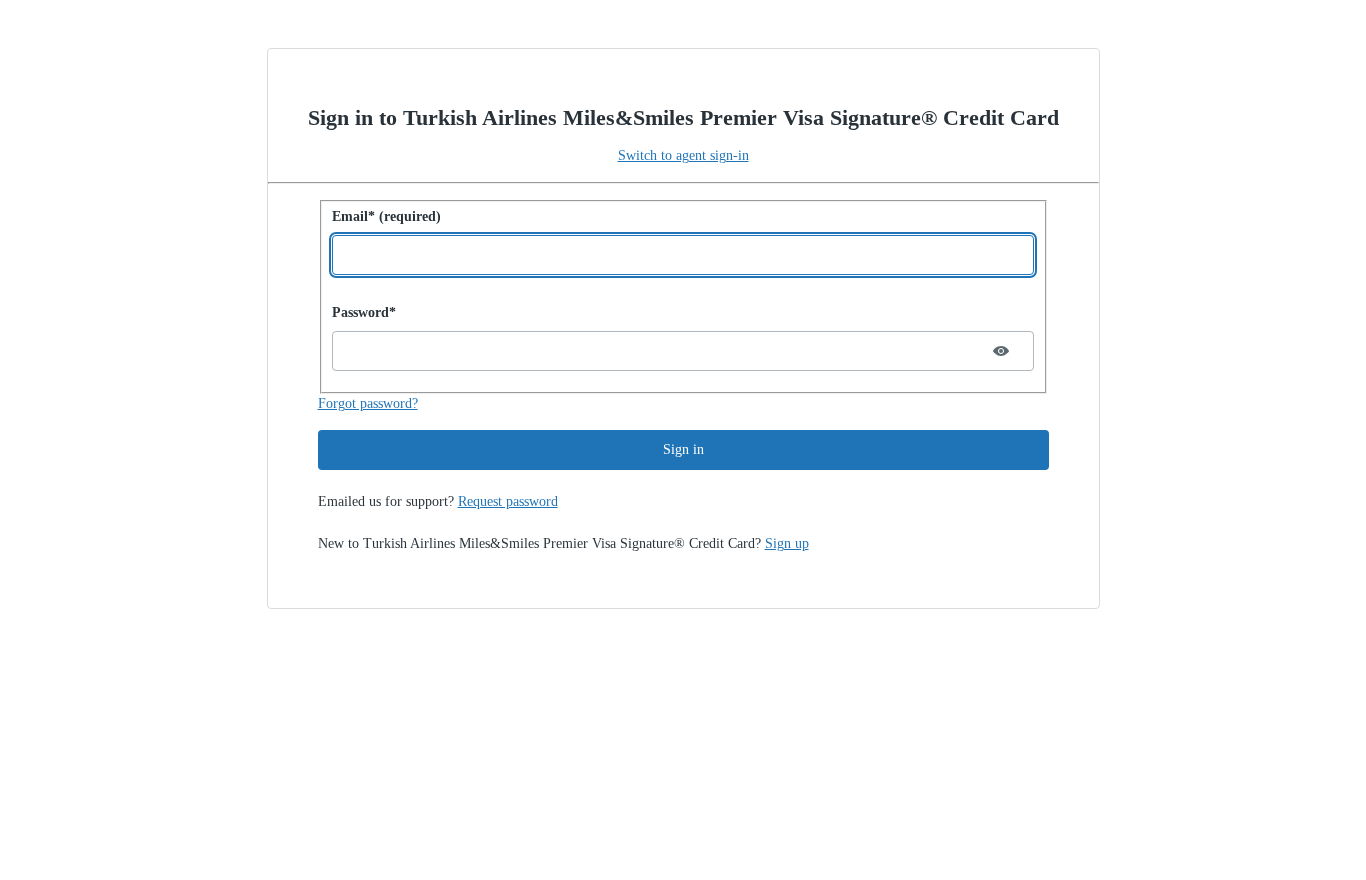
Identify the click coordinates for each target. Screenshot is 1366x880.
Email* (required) (386, 216)
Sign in (683, 449)
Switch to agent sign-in (683, 155)
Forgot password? (368, 403)
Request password (508, 501)
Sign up (787, 543)
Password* (364, 312)
